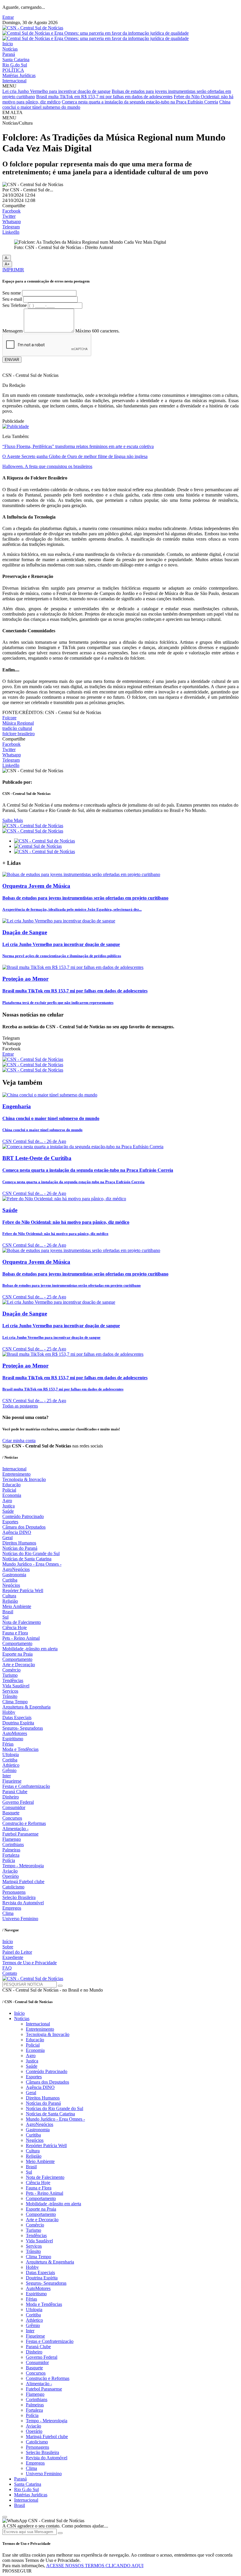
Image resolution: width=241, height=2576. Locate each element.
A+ (7, 264)
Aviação (10, 1871)
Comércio (11, 1670)
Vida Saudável (16, 1686)
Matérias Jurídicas (19, 75)
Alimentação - (15, 1829)
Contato (10, 1973)
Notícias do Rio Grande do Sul (31, 1553)
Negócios (11, 1585)
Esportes (10, 1522)
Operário (11, 1876)
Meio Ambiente (17, 1606)
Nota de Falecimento (22, 1622)
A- (7, 258)
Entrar (8, 17)
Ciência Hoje (15, 1628)
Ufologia (11, 1755)
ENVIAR (12, 360)
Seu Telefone (15, 305)
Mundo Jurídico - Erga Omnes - (32, 1564)
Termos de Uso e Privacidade (30, 1963)
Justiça (9, 1506)
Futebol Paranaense (20, 1834)
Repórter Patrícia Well (23, 1590)
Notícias (10, 49)
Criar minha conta (19, 1441)
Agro (7, 1501)
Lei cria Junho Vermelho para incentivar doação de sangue (56, 91)
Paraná (9, 54)
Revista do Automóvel (23, 1903)
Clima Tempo (15, 1702)
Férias (8, 1744)
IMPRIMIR (13, 270)
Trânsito (10, 1696)
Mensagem (12, 331)
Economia (12, 1495)
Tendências (13, 1680)
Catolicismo (13, 1887)
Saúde (8, 1511)
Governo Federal (18, 1802)
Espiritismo (13, 1739)
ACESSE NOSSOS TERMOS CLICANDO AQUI (95, 2566)
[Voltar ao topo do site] (5, 2517)
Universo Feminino (20, 1919)
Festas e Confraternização (26, 1786)
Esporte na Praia (17, 1654)
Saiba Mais (13, 820)
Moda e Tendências (20, 1749)
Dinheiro (11, 1797)
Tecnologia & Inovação (24, 1479)
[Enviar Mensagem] (60, 2533)
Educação (11, 1485)
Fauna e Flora (15, 1633)
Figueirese (12, 1781)
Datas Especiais (17, 1717)
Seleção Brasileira (19, 1897)
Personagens (14, 1892)
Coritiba (10, 1760)
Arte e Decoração (19, 1665)
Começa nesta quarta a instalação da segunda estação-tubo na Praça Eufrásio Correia (140, 102)
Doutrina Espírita (18, 1723)
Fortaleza (11, 1855)
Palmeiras (11, 1850)
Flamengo (12, 1839)
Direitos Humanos (19, 1543)
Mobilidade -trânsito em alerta (30, 1649)
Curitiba (10, 1580)
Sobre (8, 1947)
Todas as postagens (20, 1406)
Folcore (9, 718)
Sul (5, 1617)
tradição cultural (17, 728)
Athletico (11, 1765)
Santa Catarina (16, 60)
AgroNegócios (16, 1569)
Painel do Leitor (17, 1952)
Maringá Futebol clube (23, 1882)
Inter (7, 1776)
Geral (7, 1538)
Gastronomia (14, 1575)
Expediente (13, 1957)
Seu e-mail (12, 299)
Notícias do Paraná (20, 1548)
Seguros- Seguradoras (23, 1728)
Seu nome (12, 293)
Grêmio (9, 1770)
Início (8, 44)
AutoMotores (15, 1733)
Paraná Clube (15, 1792)
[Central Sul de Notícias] (38, 846)
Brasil (8, 1612)
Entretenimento (16, 1474)
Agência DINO (17, 1532)
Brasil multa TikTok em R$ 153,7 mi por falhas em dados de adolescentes (104, 97)
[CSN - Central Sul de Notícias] (33, 28)
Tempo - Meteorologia (23, 1866)
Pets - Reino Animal (21, 1638)
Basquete (11, 1813)
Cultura (9, 1596)
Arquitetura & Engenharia (26, 1707)
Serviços (10, 1691)
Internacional (14, 81)
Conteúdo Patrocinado (23, 1516)
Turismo (10, 1675)
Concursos (12, 1818)
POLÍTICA (13, 70)
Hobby (9, 1712)
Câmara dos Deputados (24, 1527)
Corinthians (13, 1844)
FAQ (7, 1968)
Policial (9, 1490)
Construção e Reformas (24, 1823)
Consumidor (14, 1807)
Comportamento (17, 1643)
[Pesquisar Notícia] (60, 1986)
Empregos (12, 1908)
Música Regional (18, 723)
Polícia (9, 1860)
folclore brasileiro (19, 734)
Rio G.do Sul (15, 65)
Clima (8, 1913)
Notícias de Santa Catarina (27, 1559)
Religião (10, 1601)
